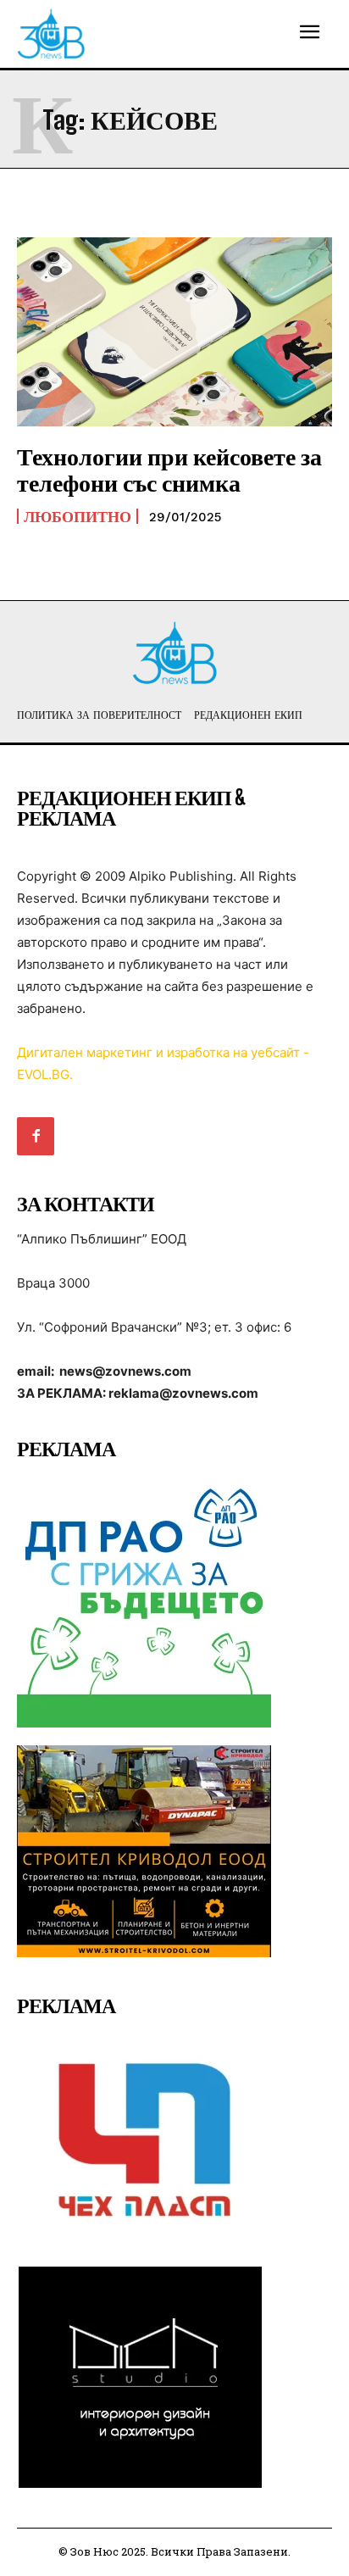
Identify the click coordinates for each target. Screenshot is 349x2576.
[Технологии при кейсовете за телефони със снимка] (174, 332)
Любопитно (78, 516)
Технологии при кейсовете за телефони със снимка (169, 469)
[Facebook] (36, 1136)
